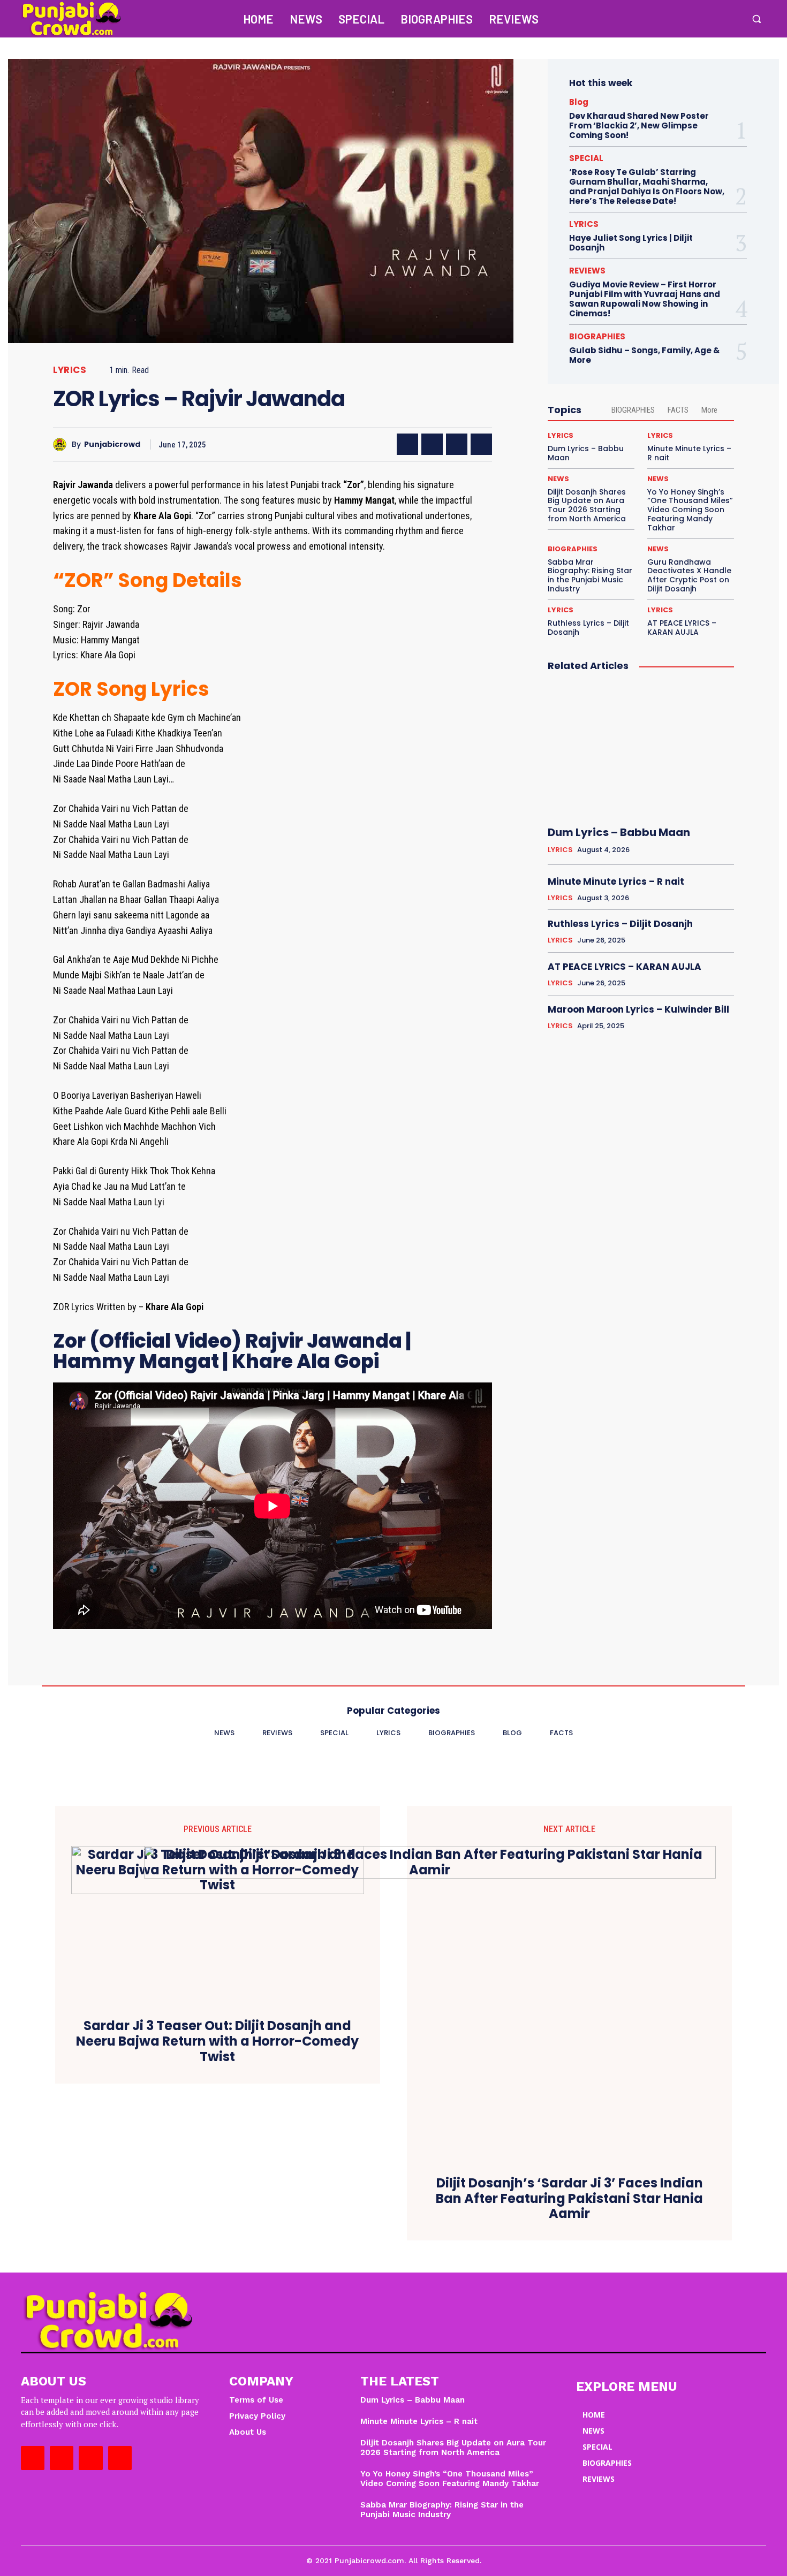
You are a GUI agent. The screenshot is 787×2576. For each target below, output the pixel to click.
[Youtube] (732, 19)
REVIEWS (587, 271)
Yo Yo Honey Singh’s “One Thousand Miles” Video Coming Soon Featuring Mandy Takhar (690, 510)
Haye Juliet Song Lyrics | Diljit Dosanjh (631, 243)
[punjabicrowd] (62, 444)
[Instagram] (687, 19)
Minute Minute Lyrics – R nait (689, 453)
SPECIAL (586, 158)
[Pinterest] (457, 444)
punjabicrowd (112, 444)
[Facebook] (664, 19)
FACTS (678, 410)
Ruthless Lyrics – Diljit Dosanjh (588, 628)
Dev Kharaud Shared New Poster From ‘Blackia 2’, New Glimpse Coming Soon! (639, 126)
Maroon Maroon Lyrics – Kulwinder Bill (638, 1009)
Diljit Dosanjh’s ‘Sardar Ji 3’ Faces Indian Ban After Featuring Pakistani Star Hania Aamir (569, 2199)
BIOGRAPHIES (597, 336)
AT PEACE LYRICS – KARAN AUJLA (682, 628)
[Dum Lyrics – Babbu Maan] (641, 749)
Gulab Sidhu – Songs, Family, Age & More (645, 355)
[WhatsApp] (481, 444)
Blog (579, 102)
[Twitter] (709, 19)
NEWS (558, 479)
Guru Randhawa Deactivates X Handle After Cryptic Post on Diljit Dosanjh (689, 575)
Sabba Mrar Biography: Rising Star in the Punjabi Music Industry (590, 575)
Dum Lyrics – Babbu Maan (586, 453)
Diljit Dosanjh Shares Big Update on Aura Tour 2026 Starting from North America (587, 505)
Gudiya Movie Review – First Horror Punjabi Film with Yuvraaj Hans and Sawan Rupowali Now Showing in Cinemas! (645, 299)
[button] (756, 19)
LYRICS (70, 370)
